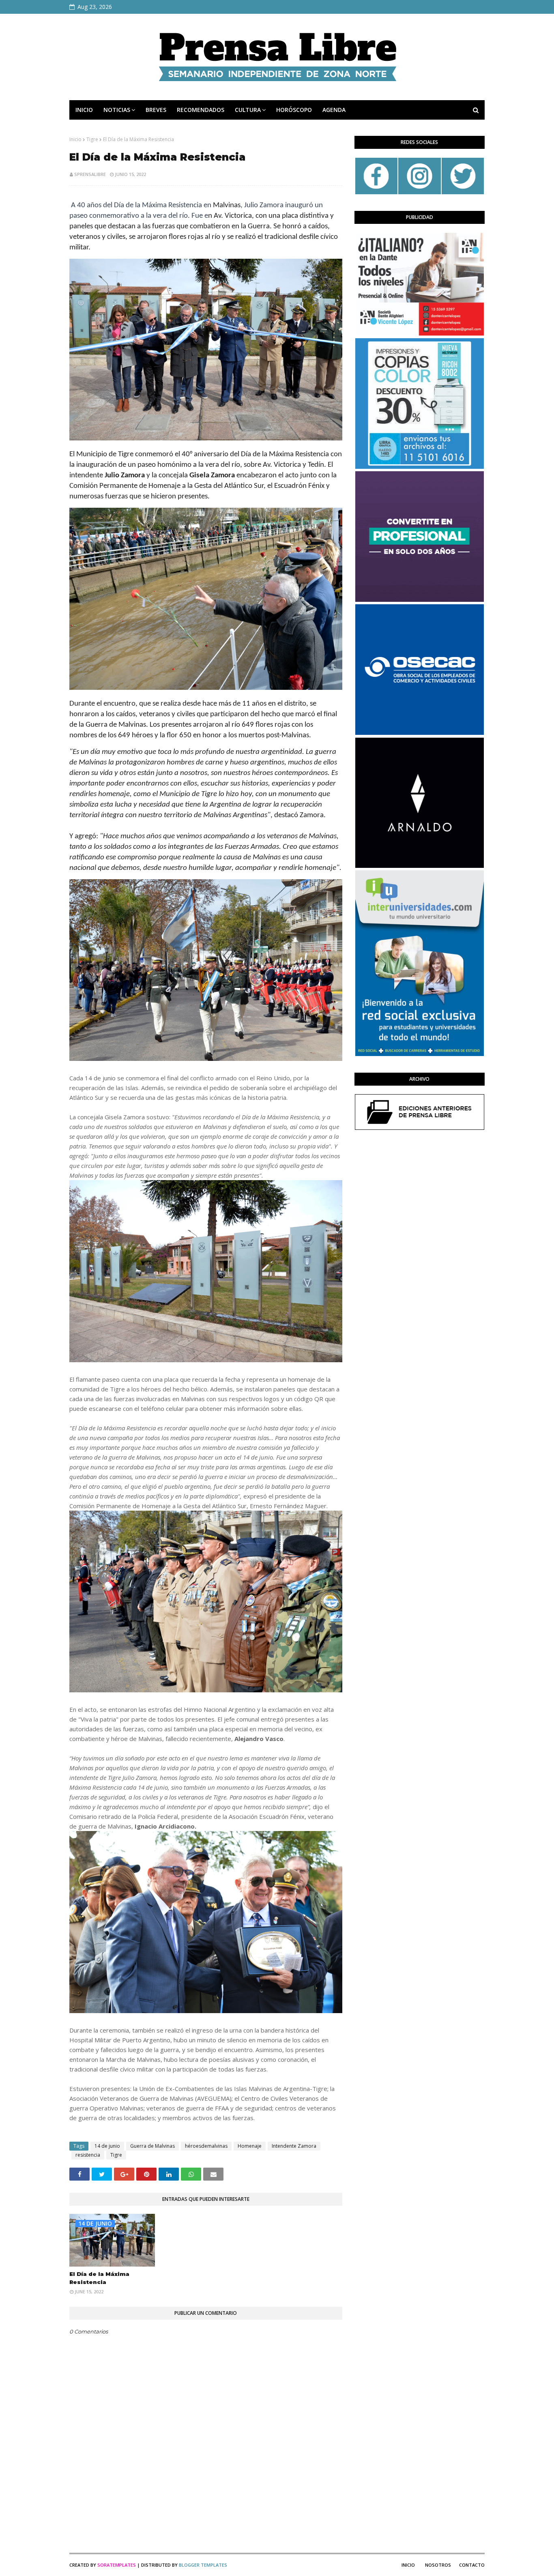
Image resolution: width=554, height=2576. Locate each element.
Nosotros (438, 2565)
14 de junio (107, 2146)
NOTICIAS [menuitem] (117, 110)
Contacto (472, 2565)
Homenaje (250, 2146)
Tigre (92, 139)
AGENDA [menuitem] (334, 110)
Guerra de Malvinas (152, 2146)
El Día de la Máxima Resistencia (99, 2278)
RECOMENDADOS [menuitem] (201, 110)
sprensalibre (90, 174)
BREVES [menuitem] (156, 110)
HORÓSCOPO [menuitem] (294, 110)
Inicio (75, 139)
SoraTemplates (117, 2565)
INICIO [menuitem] (84, 110)
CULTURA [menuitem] (248, 110)
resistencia (88, 2155)
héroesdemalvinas (206, 2146)
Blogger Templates (203, 2565)
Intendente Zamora (294, 2146)
